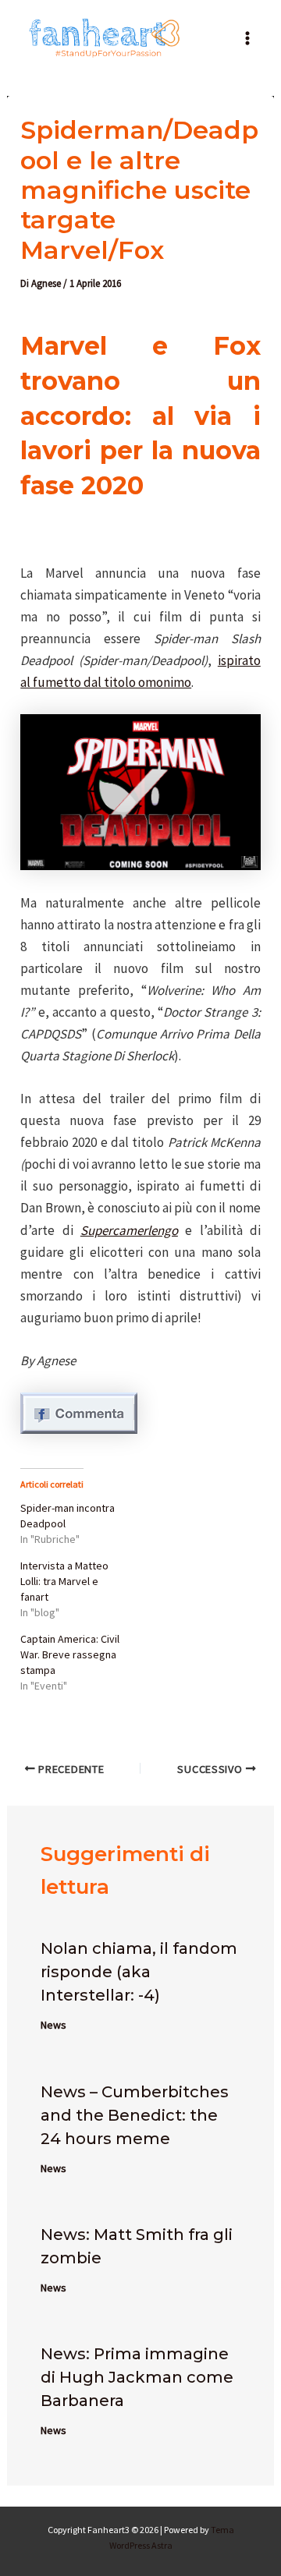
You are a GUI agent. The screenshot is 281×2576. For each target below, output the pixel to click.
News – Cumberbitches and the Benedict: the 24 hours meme (135, 2115)
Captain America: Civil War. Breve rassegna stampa (70, 1654)
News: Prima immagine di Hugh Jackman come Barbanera (137, 2377)
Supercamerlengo (129, 1230)
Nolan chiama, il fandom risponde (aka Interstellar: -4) (139, 1972)
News (53, 2025)
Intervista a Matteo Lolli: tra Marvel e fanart (64, 1581)
